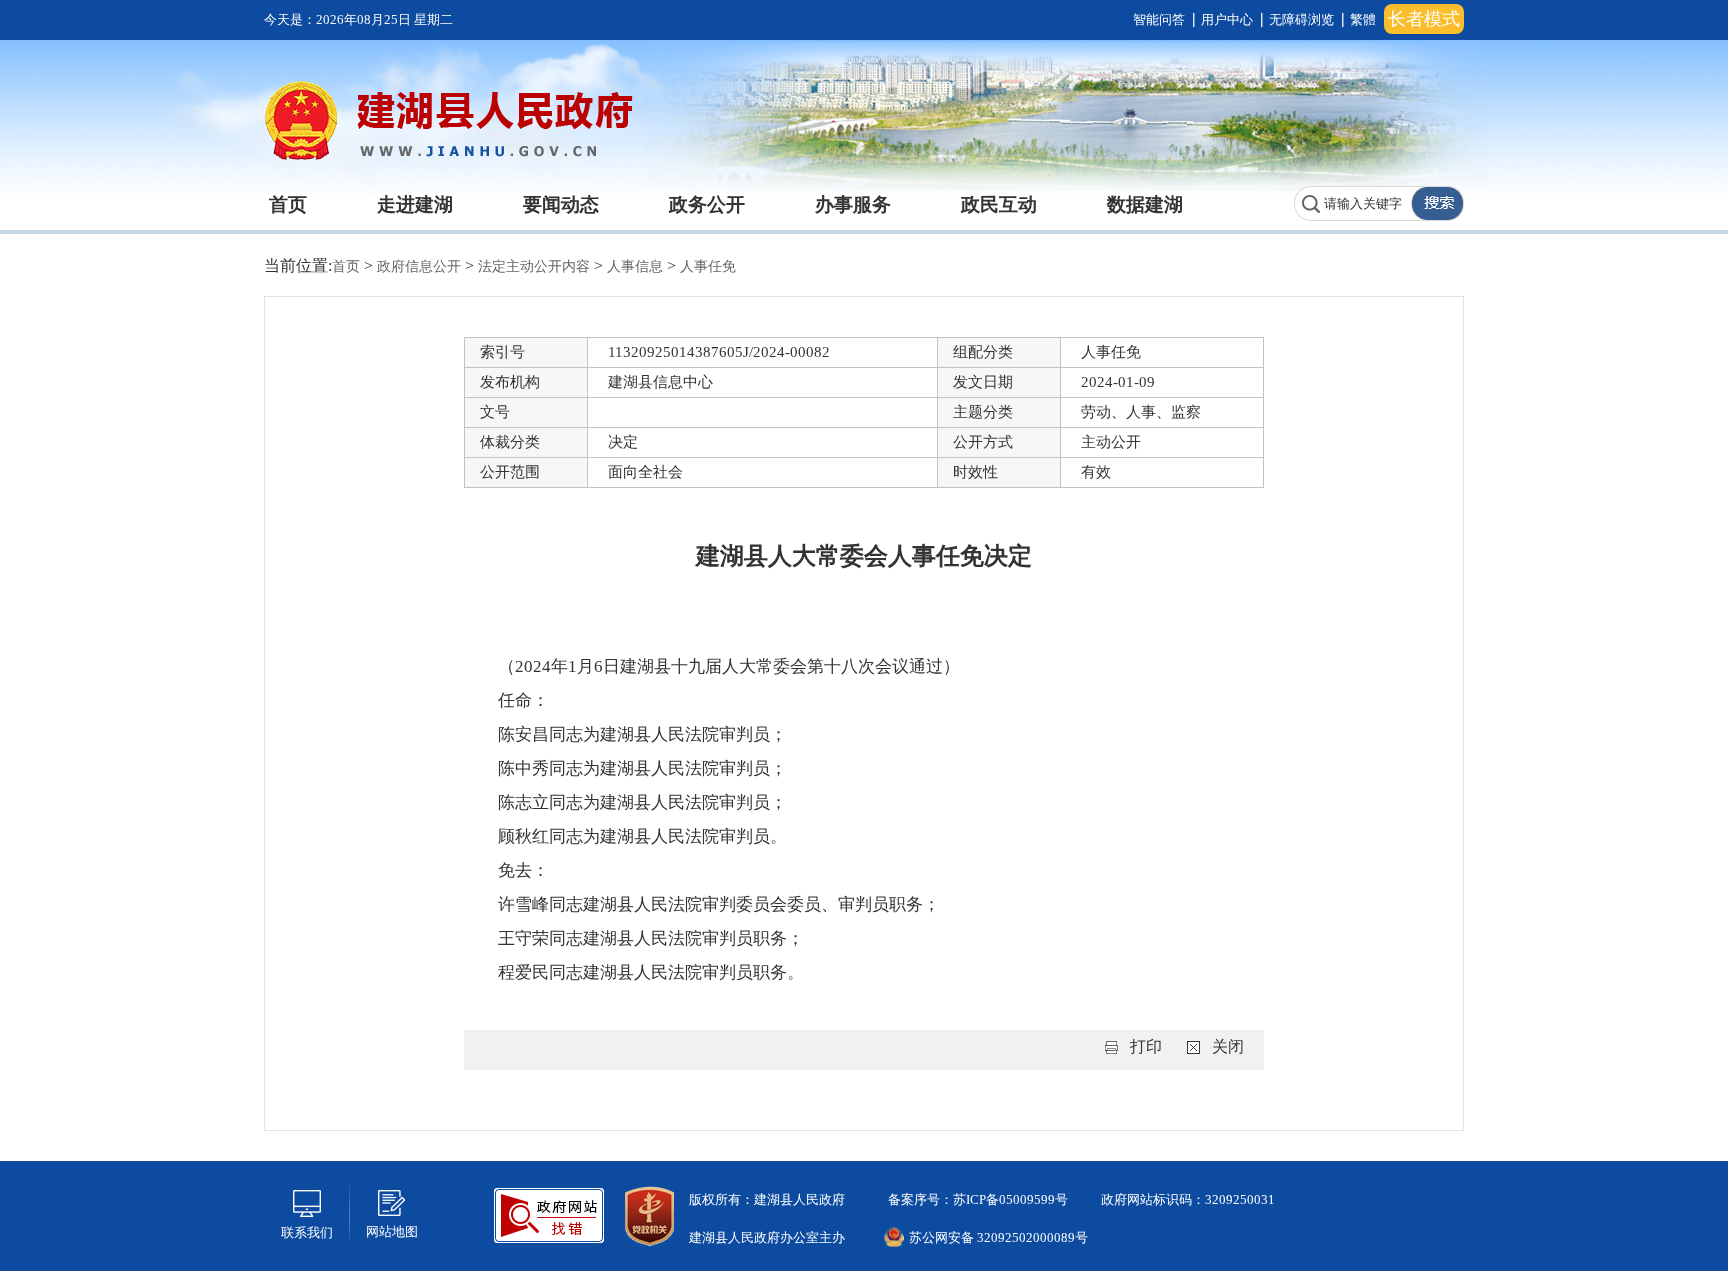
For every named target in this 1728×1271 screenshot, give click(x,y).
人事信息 (637, 266)
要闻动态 (561, 204)
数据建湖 (1145, 204)
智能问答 (1159, 19)
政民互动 (999, 204)
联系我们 (307, 1232)
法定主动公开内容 (536, 266)
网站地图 (392, 1231)
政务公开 (707, 204)
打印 (1146, 1046)
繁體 (1363, 19)
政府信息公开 (421, 266)
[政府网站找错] (549, 1213)
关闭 (1228, 1046)
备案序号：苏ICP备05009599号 (976, 1199)
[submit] (1437, 203)
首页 (288, 204)
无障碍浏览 (1301, 19)
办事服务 (853, 204)
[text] (1353, 203)
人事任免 (708, 266)
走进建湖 (415, 204)
